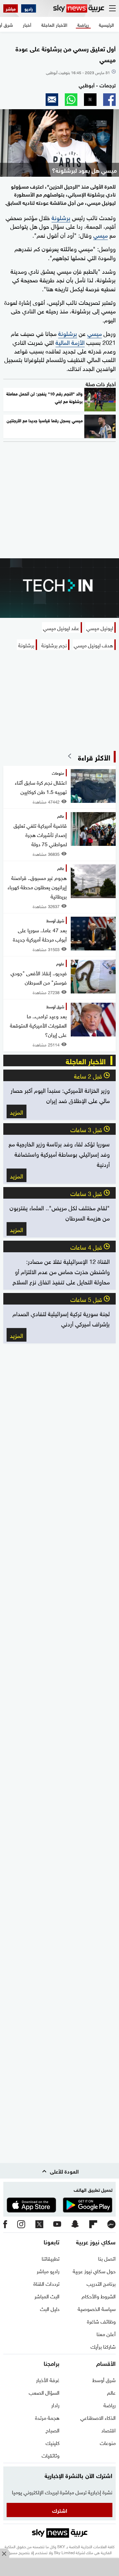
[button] (109, 100)
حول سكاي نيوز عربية (94, 2271)
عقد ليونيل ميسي (61, 627)
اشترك (60, 2510)
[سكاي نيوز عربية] (79, 8)
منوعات (108, 2442)
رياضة (110, 2405)
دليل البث (50, 2308)
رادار (55, 2405)
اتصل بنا (107, 2258)
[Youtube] (57, 2224)
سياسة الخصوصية (97, 2308)
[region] (59, 2568)
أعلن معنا (106, 2333)
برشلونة (61, 217)
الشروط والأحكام (99, 2296)
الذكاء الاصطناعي (98, 2417)
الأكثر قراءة (94, 757)
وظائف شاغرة (101, 2321)
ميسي (100, 234)
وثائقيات (51, 2455)
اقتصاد (108, 2430)
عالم (111, 2392)
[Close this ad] (5, 2553)
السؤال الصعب (44, 2392)
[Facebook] (5, 2225)
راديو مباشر (48, 2271)
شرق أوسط (104, 2379)
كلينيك (53, 2442)
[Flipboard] (93, 2225)
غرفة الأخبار (48, 2379)
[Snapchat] (75, 2224)
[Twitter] (39, 2225)
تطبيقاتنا (51, 2258)
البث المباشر (47, 2296)
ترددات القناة (46, 2283)
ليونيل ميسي (100, 627)
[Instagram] (21, 2225)
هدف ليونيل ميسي (93, 645)
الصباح (53, 2430)
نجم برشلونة (54, 645)
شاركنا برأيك (103, 2346)
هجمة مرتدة (47, 2417)
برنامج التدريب (101, 2283)
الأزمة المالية (70, 342)
